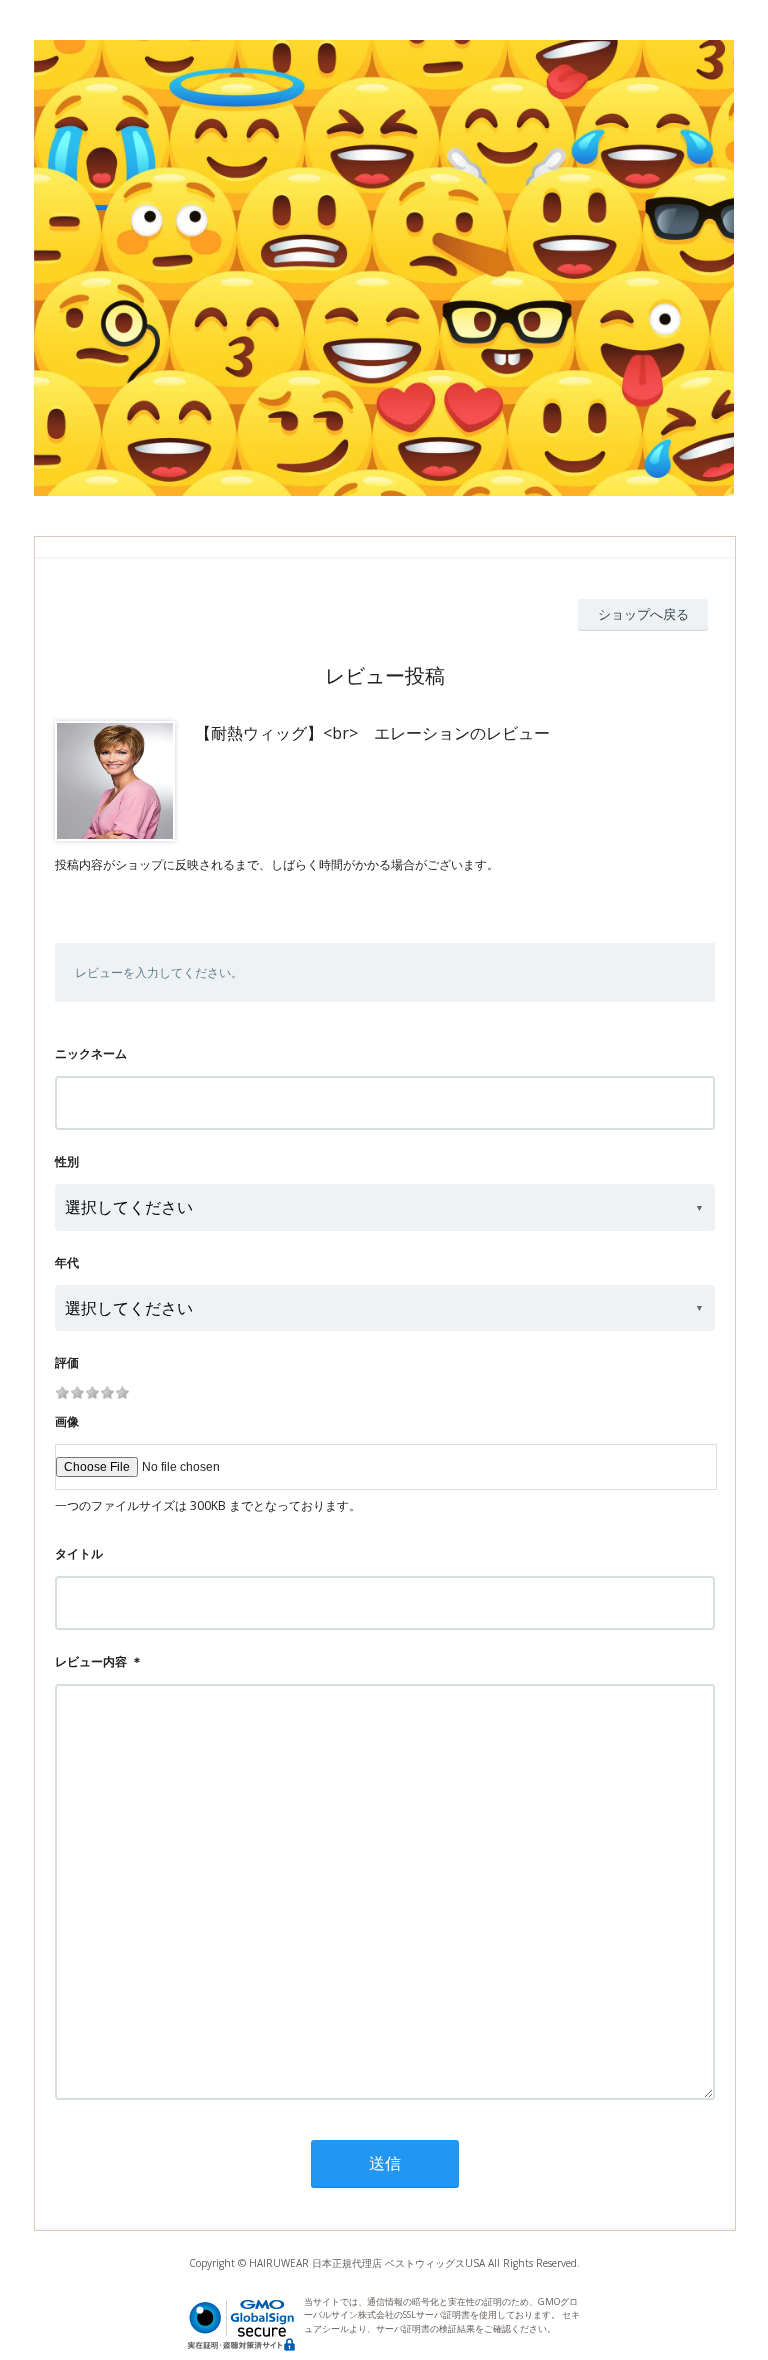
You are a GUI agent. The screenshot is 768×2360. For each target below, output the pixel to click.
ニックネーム (91, 1053)
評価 (67, 1362)
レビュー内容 (91, 1661)
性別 (67, 1161)
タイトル (79, 1553)
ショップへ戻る (643, 614)
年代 (67, 1262)
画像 (67, 1421)
